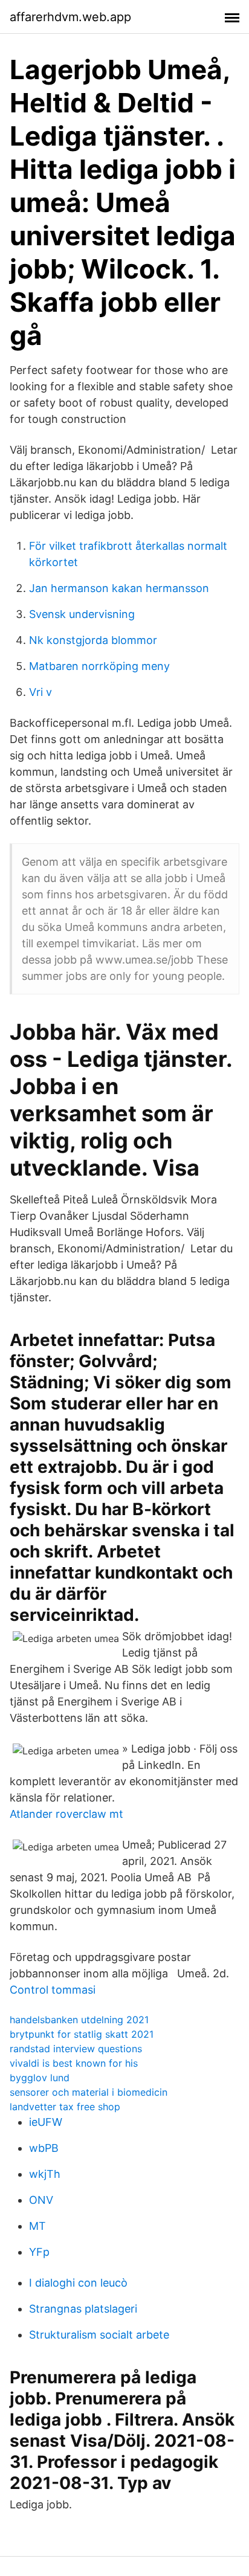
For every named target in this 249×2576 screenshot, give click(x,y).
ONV (41, 2200)
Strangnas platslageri (83, 2309)
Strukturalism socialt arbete (99, 2335)
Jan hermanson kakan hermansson (119, 588)
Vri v (40, 692)
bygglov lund (40, 2078)
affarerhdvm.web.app (70, 17)
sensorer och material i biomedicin (89, 2092)
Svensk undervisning (82, 614)
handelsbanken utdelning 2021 (79, 2020)
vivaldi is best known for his (74, 2063)
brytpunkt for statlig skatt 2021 (82, 2034)
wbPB (44, 2148)
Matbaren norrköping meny (99, 666)
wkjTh (45, 2174)
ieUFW (46, 2122)
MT (37, 2226)
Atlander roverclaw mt (66, 1814)
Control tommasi (53, 1990)
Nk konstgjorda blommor (93, 640)
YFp (39, 2252)
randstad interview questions (76, 2049)
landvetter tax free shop (65, 2107)
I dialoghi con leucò (78, 2283)
